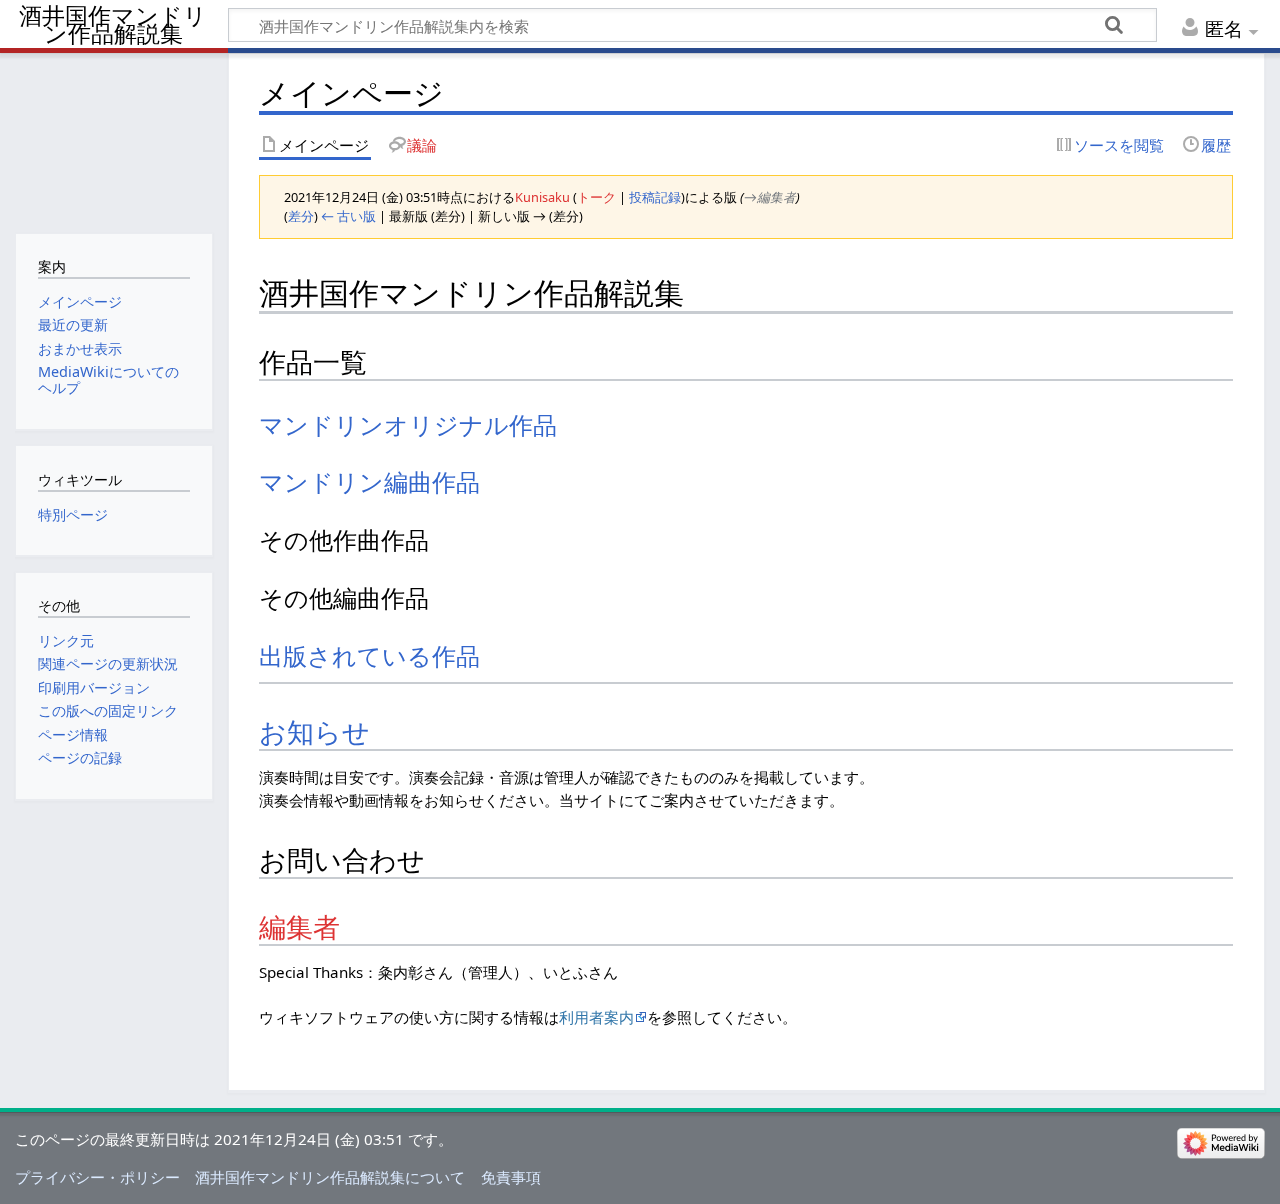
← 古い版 (348, 216)
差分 (301, 216)
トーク (596, 197)
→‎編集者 (770, 197)
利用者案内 (596, 1017)
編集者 (299, 928)
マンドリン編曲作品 (369, 482)
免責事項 (511, 1177)
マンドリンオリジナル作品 (408, 425)
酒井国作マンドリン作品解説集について (330, 1177)
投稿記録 (655, 197)
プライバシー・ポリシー (97, 1177)
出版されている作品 (369, 656)
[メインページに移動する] (114, 141)
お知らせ (314, 733)
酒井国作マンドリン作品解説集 (113, 26)
